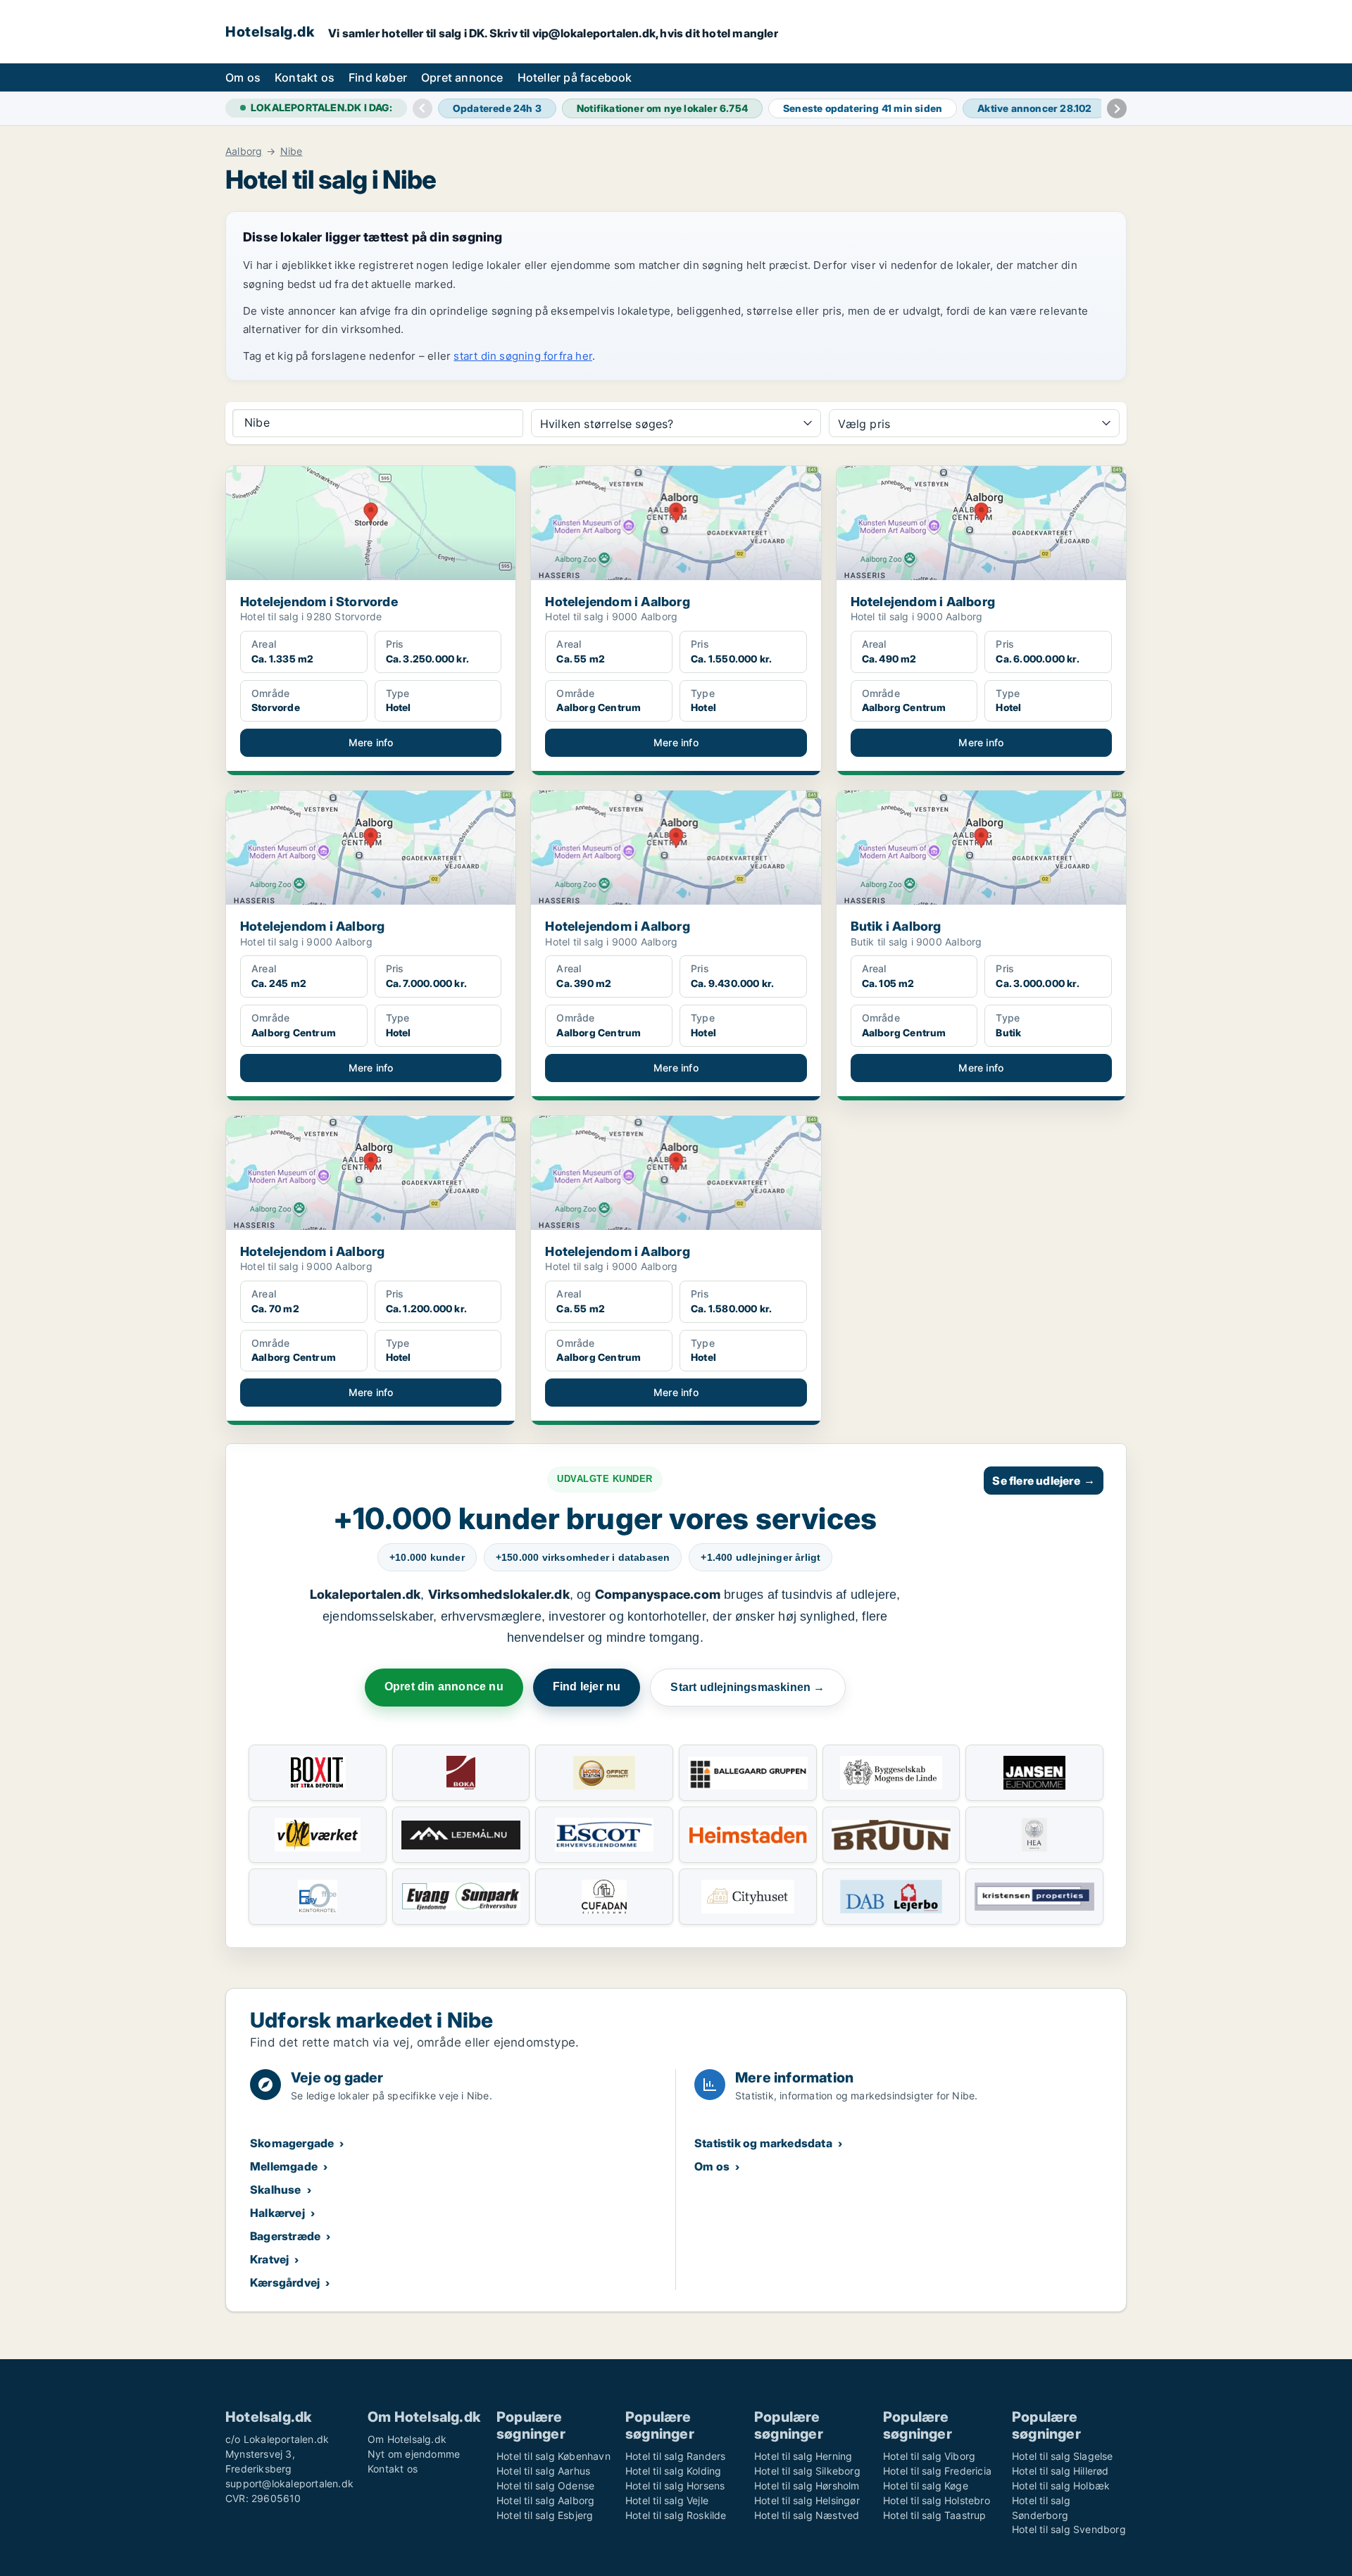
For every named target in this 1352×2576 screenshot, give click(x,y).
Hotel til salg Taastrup (935, 2515)
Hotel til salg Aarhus (543, 2471)
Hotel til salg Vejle (667, 2500)
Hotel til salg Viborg (929, 2456)
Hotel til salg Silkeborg (807, 2471)
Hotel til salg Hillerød (1060, 2471)
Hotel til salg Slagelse (1063, 2456)
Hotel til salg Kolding (673, 2471)
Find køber (378, 77)
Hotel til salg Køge (926, 2486)
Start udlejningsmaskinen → (747, 1687)
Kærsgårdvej (285, 2282)
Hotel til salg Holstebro (937, 2500)
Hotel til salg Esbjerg (545, 2515)
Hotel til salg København (553, 2456)
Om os (243, 77)
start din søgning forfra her (523, 356)
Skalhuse (276, 2189)
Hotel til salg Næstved (807, 2515)
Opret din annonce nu (444, 1686)
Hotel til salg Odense (545, 2486)
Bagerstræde (285, 2236)
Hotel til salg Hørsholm (807, 2486)
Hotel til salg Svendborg (1069, 2529)
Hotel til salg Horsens (675, 2486)
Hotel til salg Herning (803, 2456)
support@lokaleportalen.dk (289, 2483)
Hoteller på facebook (575, 77)
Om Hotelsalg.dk (407, 2439)
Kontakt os (305, 77)
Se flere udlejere (1044, 1481)
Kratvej (269, 2259)
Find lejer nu (587, 1686)
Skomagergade (292, 2143)
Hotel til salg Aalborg (545, 2500)
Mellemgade (284, 2166)
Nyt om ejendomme (414, 2454)
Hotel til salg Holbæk (1061, 2486)
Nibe (292, 151)
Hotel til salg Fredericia (937, 2471)
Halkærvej (277, 2213)
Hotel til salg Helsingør (807, 2500)
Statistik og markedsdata (763, 2143)
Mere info (371, 742)
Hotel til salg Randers (675, 2456)
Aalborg (244, 151)
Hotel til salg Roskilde (676, 2515)
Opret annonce (462, 77)
